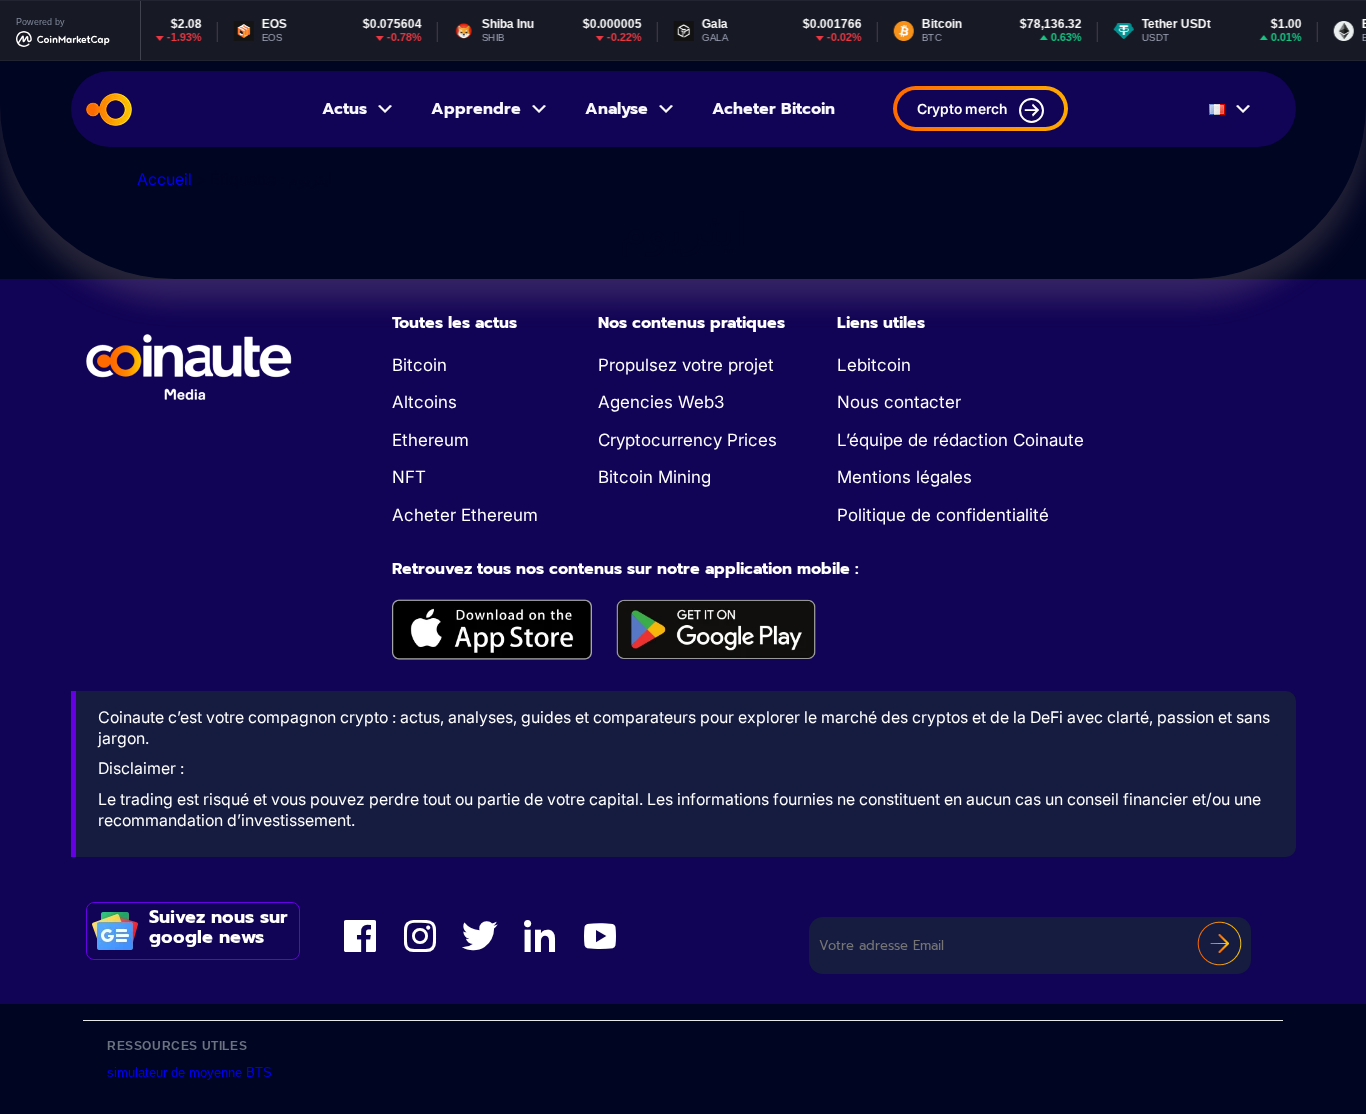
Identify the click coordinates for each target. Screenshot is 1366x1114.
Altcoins (424, 402)
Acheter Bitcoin (773, 109)
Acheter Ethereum (465, 515)
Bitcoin (419, 365)
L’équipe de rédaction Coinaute (960, 440)
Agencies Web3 (661, 402)
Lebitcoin (874, 365)
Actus (344, 109)
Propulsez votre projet (686, 365)
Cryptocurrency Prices (687, 440)
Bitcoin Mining (654, 477)
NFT (409, 477)
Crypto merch (962, 108)
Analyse (616, 109)
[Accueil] (109, 109)
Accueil (164, 179)
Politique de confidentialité (943, 515)
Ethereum (430, 440)
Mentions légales (904, 477)
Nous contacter (899, 402)
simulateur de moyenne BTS (189, 1072)
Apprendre (476, 109)
